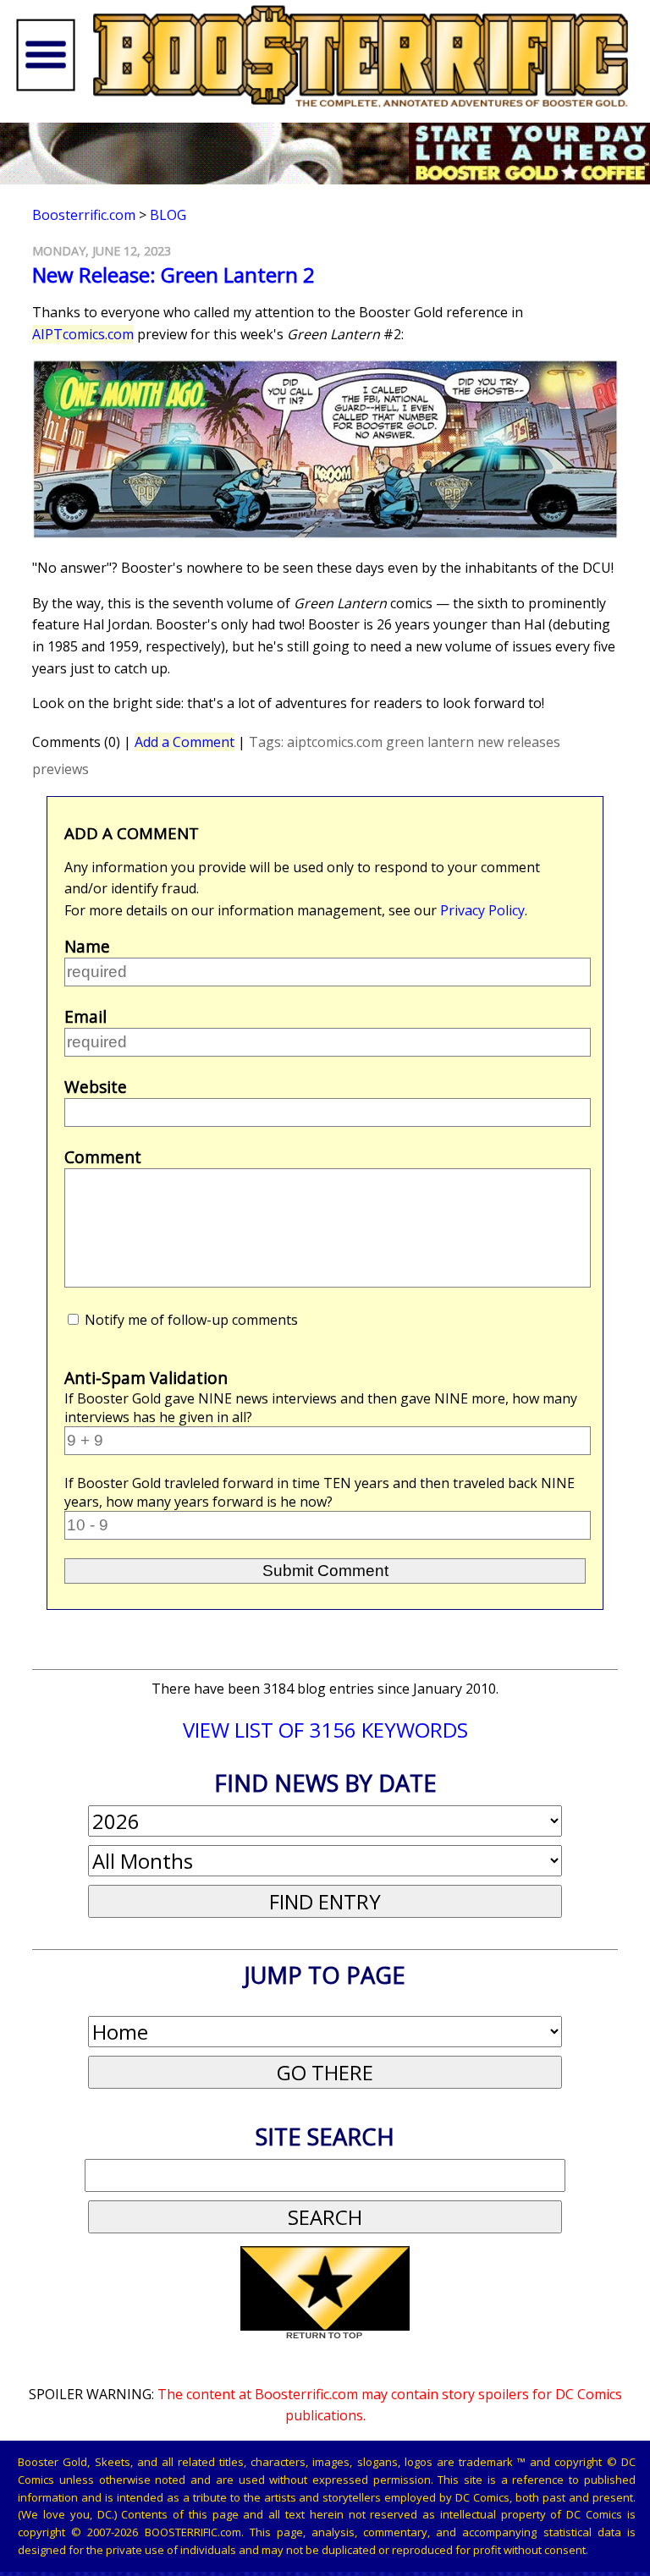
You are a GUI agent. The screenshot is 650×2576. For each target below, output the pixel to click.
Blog (168, 215)
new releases (519, 742)
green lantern (430, 742)
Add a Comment (185, 742)
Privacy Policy (482, 910)
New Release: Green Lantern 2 (174, 275)
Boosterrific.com (84, 215)
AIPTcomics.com (83, 334)
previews (61, 769)
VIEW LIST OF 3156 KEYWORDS (325, 1730)
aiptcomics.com (335, 742)
